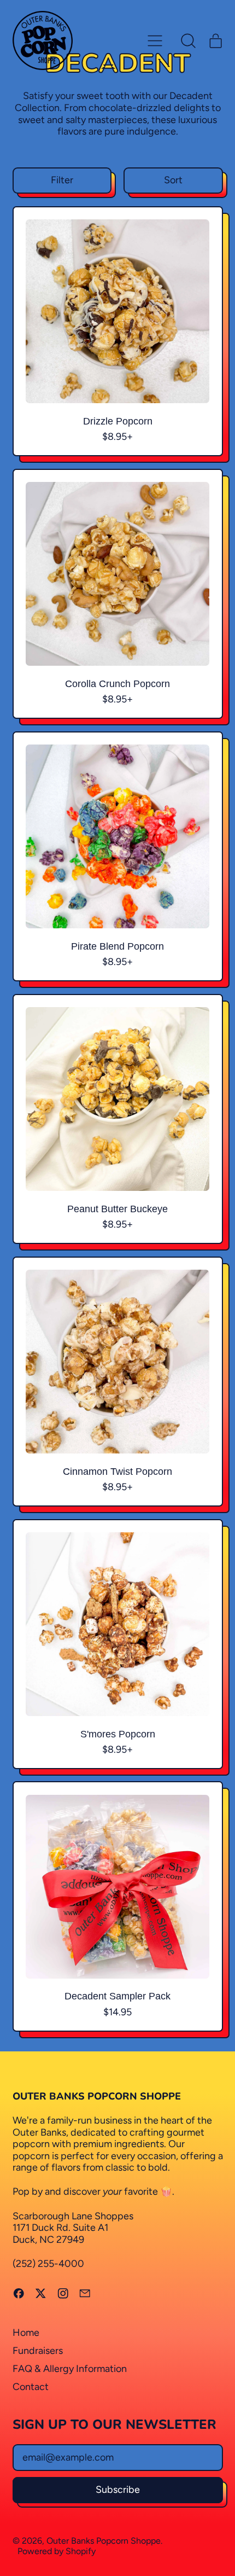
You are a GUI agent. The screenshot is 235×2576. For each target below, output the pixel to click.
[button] (189, 40)
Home (26, 2333)
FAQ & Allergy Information (70, 2369)
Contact (31, 2387)
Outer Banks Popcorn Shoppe (104, 2541)
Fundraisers (38, 2351)
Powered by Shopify (57, 2551)
